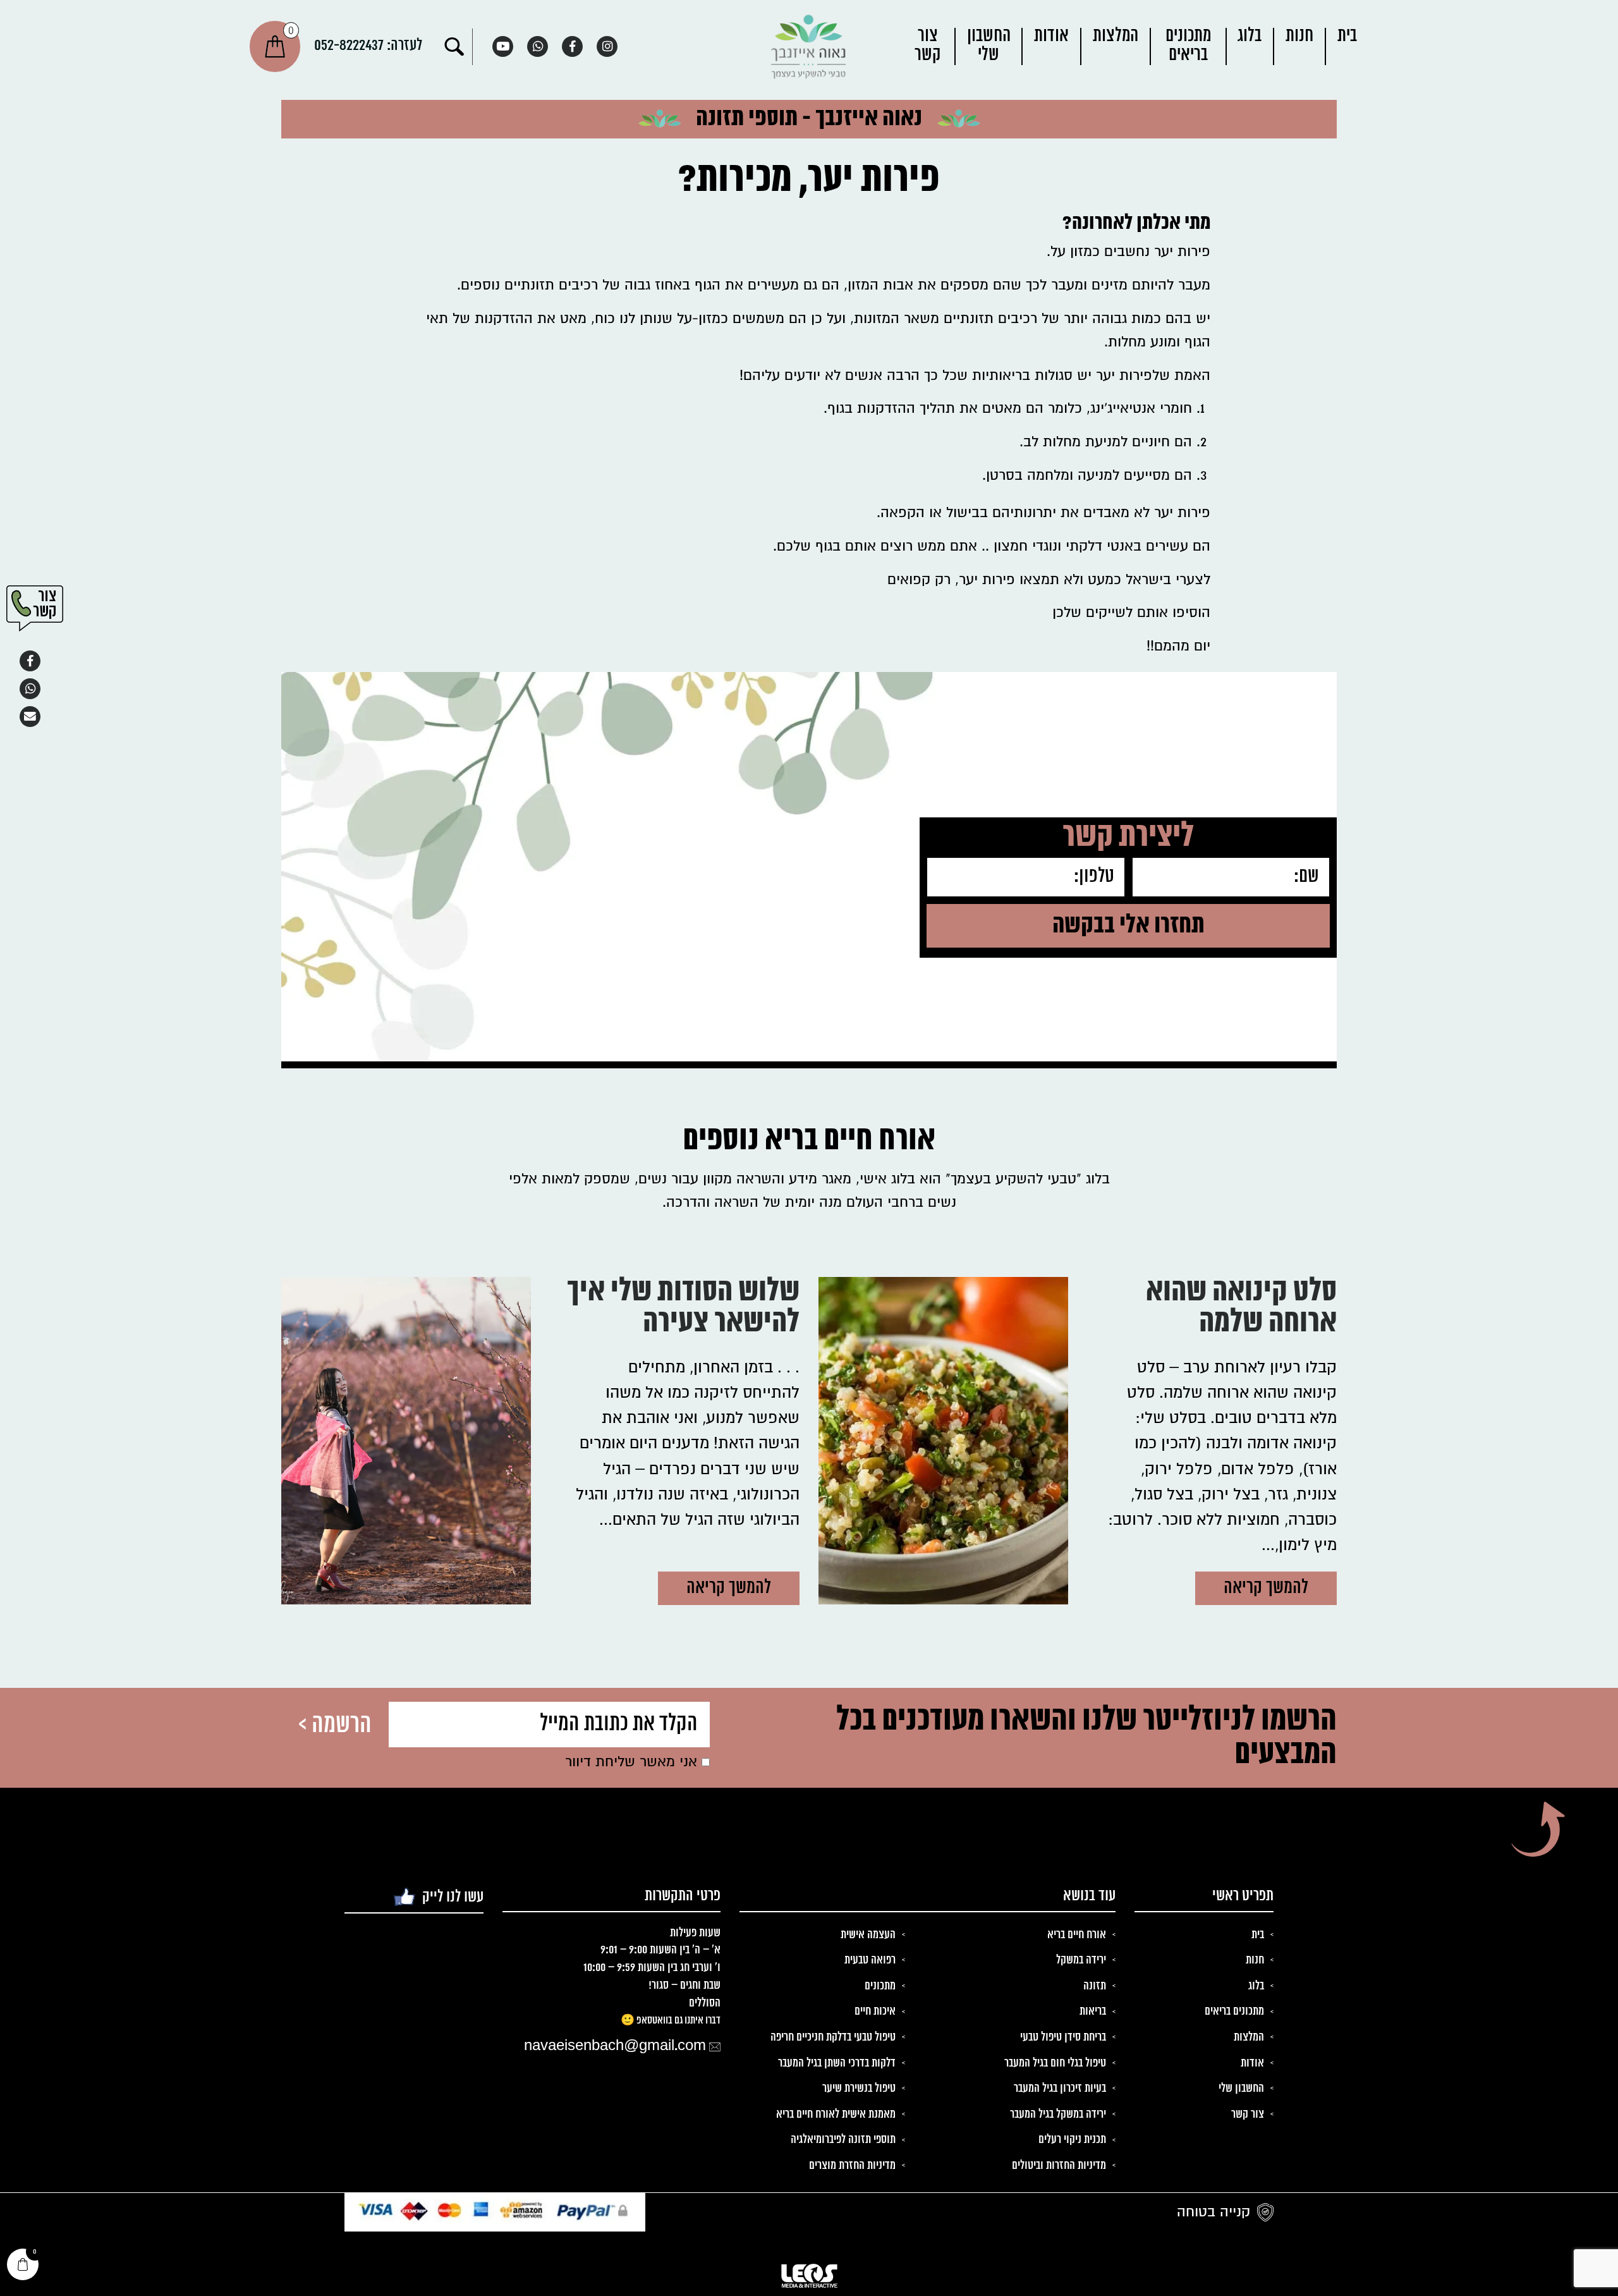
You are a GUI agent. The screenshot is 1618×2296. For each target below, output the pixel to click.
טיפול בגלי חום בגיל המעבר (1055, 2063)
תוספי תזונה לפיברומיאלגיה (843, 2140)
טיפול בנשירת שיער (859, 2089)
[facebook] (572, 46)
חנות (1299, 36)
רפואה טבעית (870, 1960)
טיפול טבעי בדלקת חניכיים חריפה (833, 2037)
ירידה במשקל (1081, 1960)
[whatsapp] (538, 46)
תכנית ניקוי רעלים (1072, 2140)
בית (1347, 36)
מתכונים (880, 1986)
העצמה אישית (868, 1935)
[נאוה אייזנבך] (809, 46)
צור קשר (928, 46)
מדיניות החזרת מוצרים (852, 2166)
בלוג (1250, 36)
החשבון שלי (989, 46)
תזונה (1095, 1986)
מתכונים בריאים (1188, 46)
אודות (1051, 36)
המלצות (1116, 36)
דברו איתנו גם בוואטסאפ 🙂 (671, 2020)
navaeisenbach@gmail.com (615, 2046)
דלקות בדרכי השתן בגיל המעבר (837, 2063)
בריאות (1093, 2012)
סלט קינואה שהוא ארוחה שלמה (1241, 1310)
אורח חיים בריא (1077, 1935)
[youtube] (503, 46)
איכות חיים (875, 2012)
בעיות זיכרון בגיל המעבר (1060, 2089)
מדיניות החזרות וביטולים (1059, 2166)
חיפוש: (454, 47)
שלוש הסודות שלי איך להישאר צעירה (683, 1310)
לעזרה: (368, 46)
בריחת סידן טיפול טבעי (1063, 2037)
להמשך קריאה (1266, 1588)
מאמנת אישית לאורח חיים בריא (836, 2115)
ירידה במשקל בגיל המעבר (1058, 2115)
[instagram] (607, 46)
